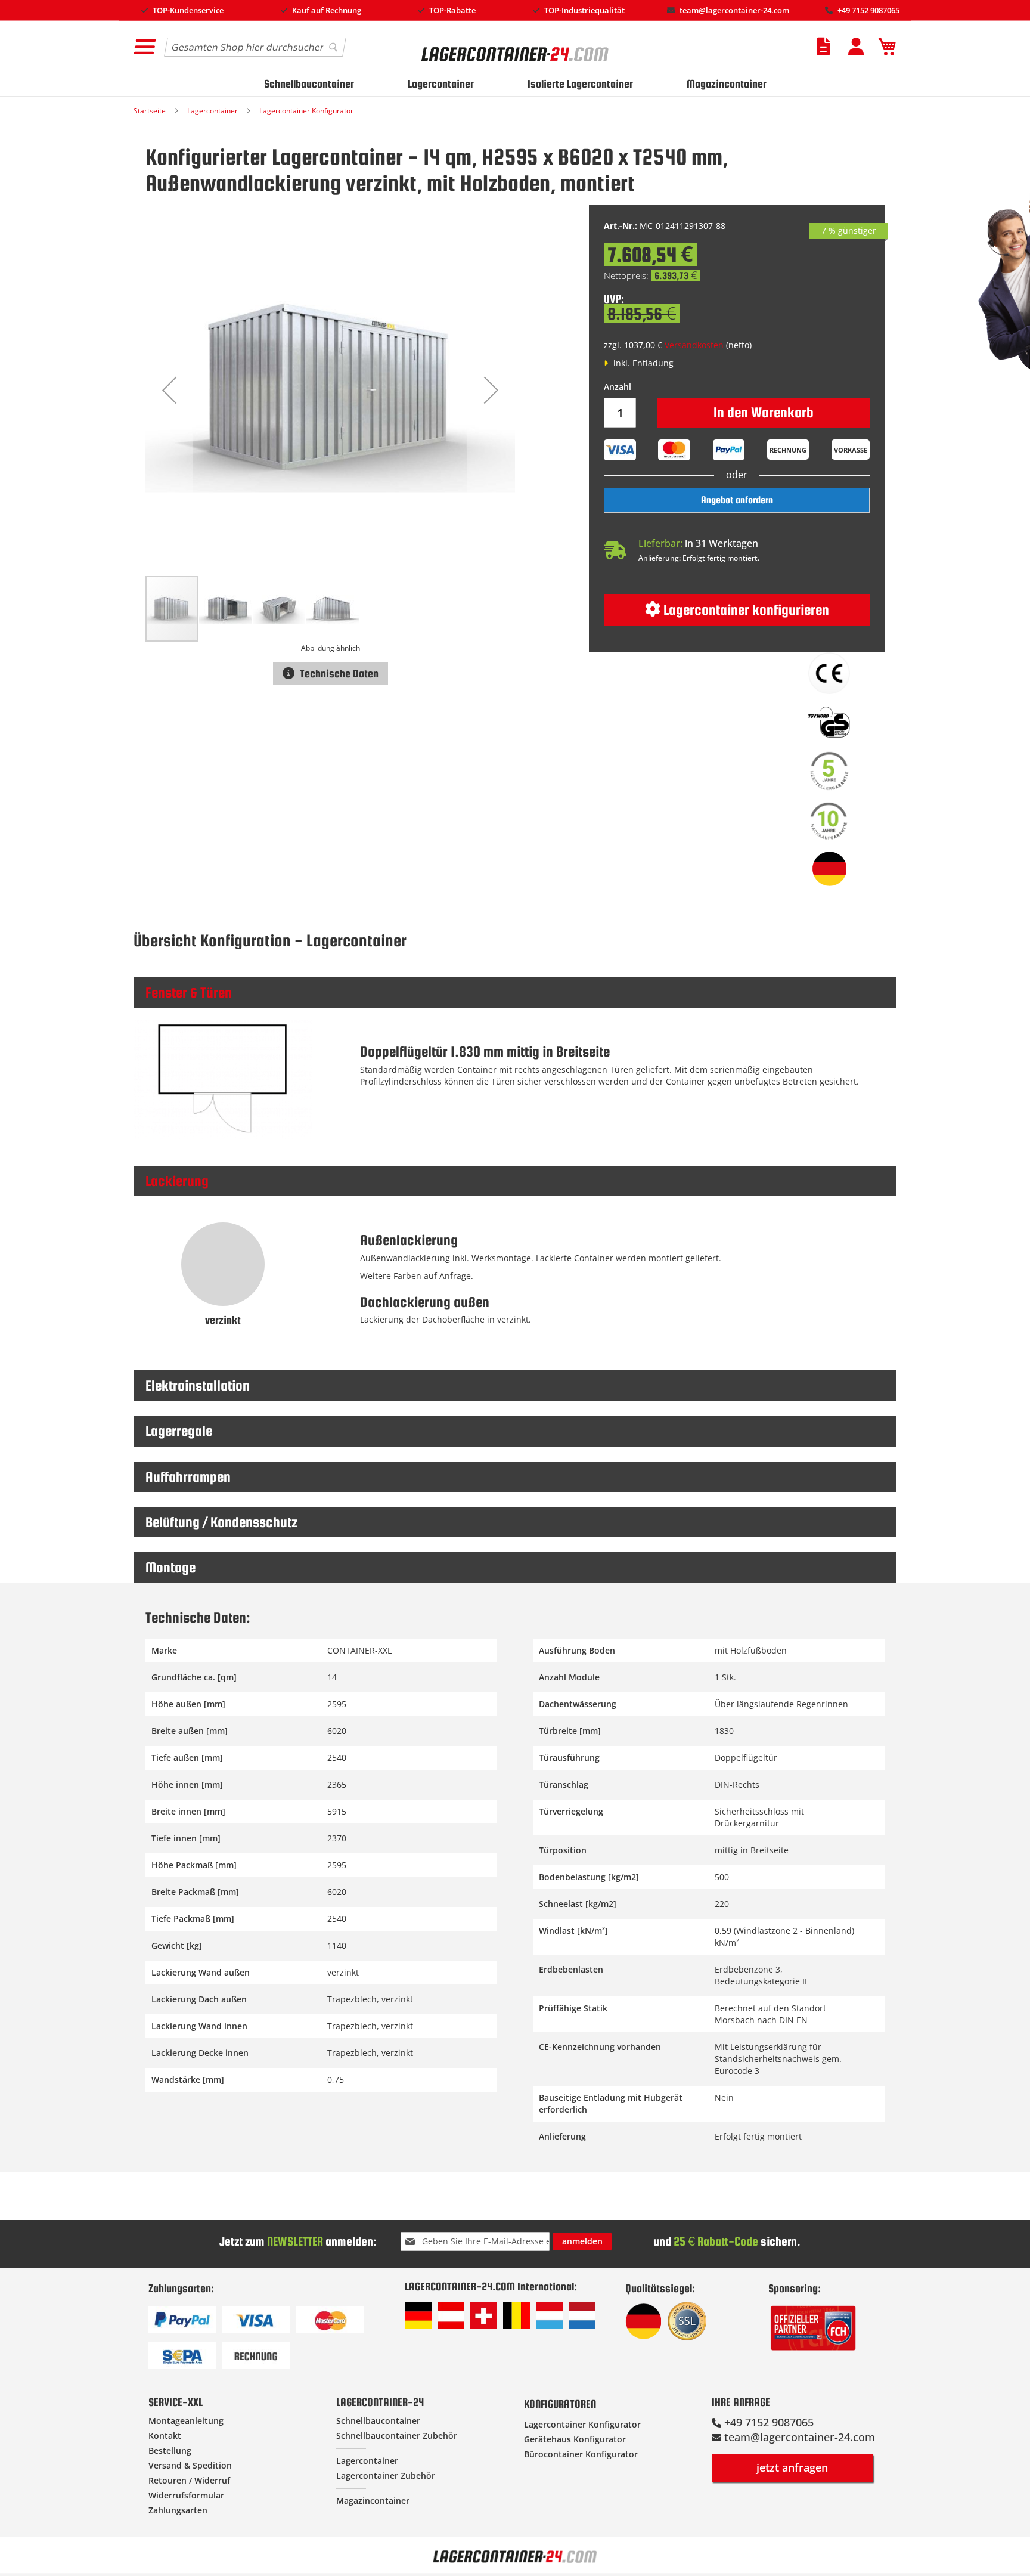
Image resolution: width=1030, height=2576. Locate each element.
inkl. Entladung (642, 363)
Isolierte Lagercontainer (580, 84)
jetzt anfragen (792, 2467)
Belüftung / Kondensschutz (221, 1522)
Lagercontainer (441, 84)
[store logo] (516, 66)
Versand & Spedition (190, 2465)
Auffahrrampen (188, 1477)
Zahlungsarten (178, 2510)
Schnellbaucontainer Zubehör (397, 2436)
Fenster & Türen (189, 993)
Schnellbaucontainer (309, 84)
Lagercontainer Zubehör (386, 2476)
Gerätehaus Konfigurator (575, 2439)
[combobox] (255, 47)
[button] (169, 390)
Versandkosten (694, 345)
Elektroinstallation (198, 1385)
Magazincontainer (727, 84)
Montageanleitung (186, 2421)
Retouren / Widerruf (189, 2480)
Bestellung (170, 2450)
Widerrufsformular (186, 2495)
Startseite (151, 111)
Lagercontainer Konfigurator (306, 111)
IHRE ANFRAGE (741, 2402)
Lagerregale (179, 1431)
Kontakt (165, 2436)
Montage (170, 1567)
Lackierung (177, 1181)
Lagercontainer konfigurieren (745, 610)
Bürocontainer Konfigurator (581, 2454)
